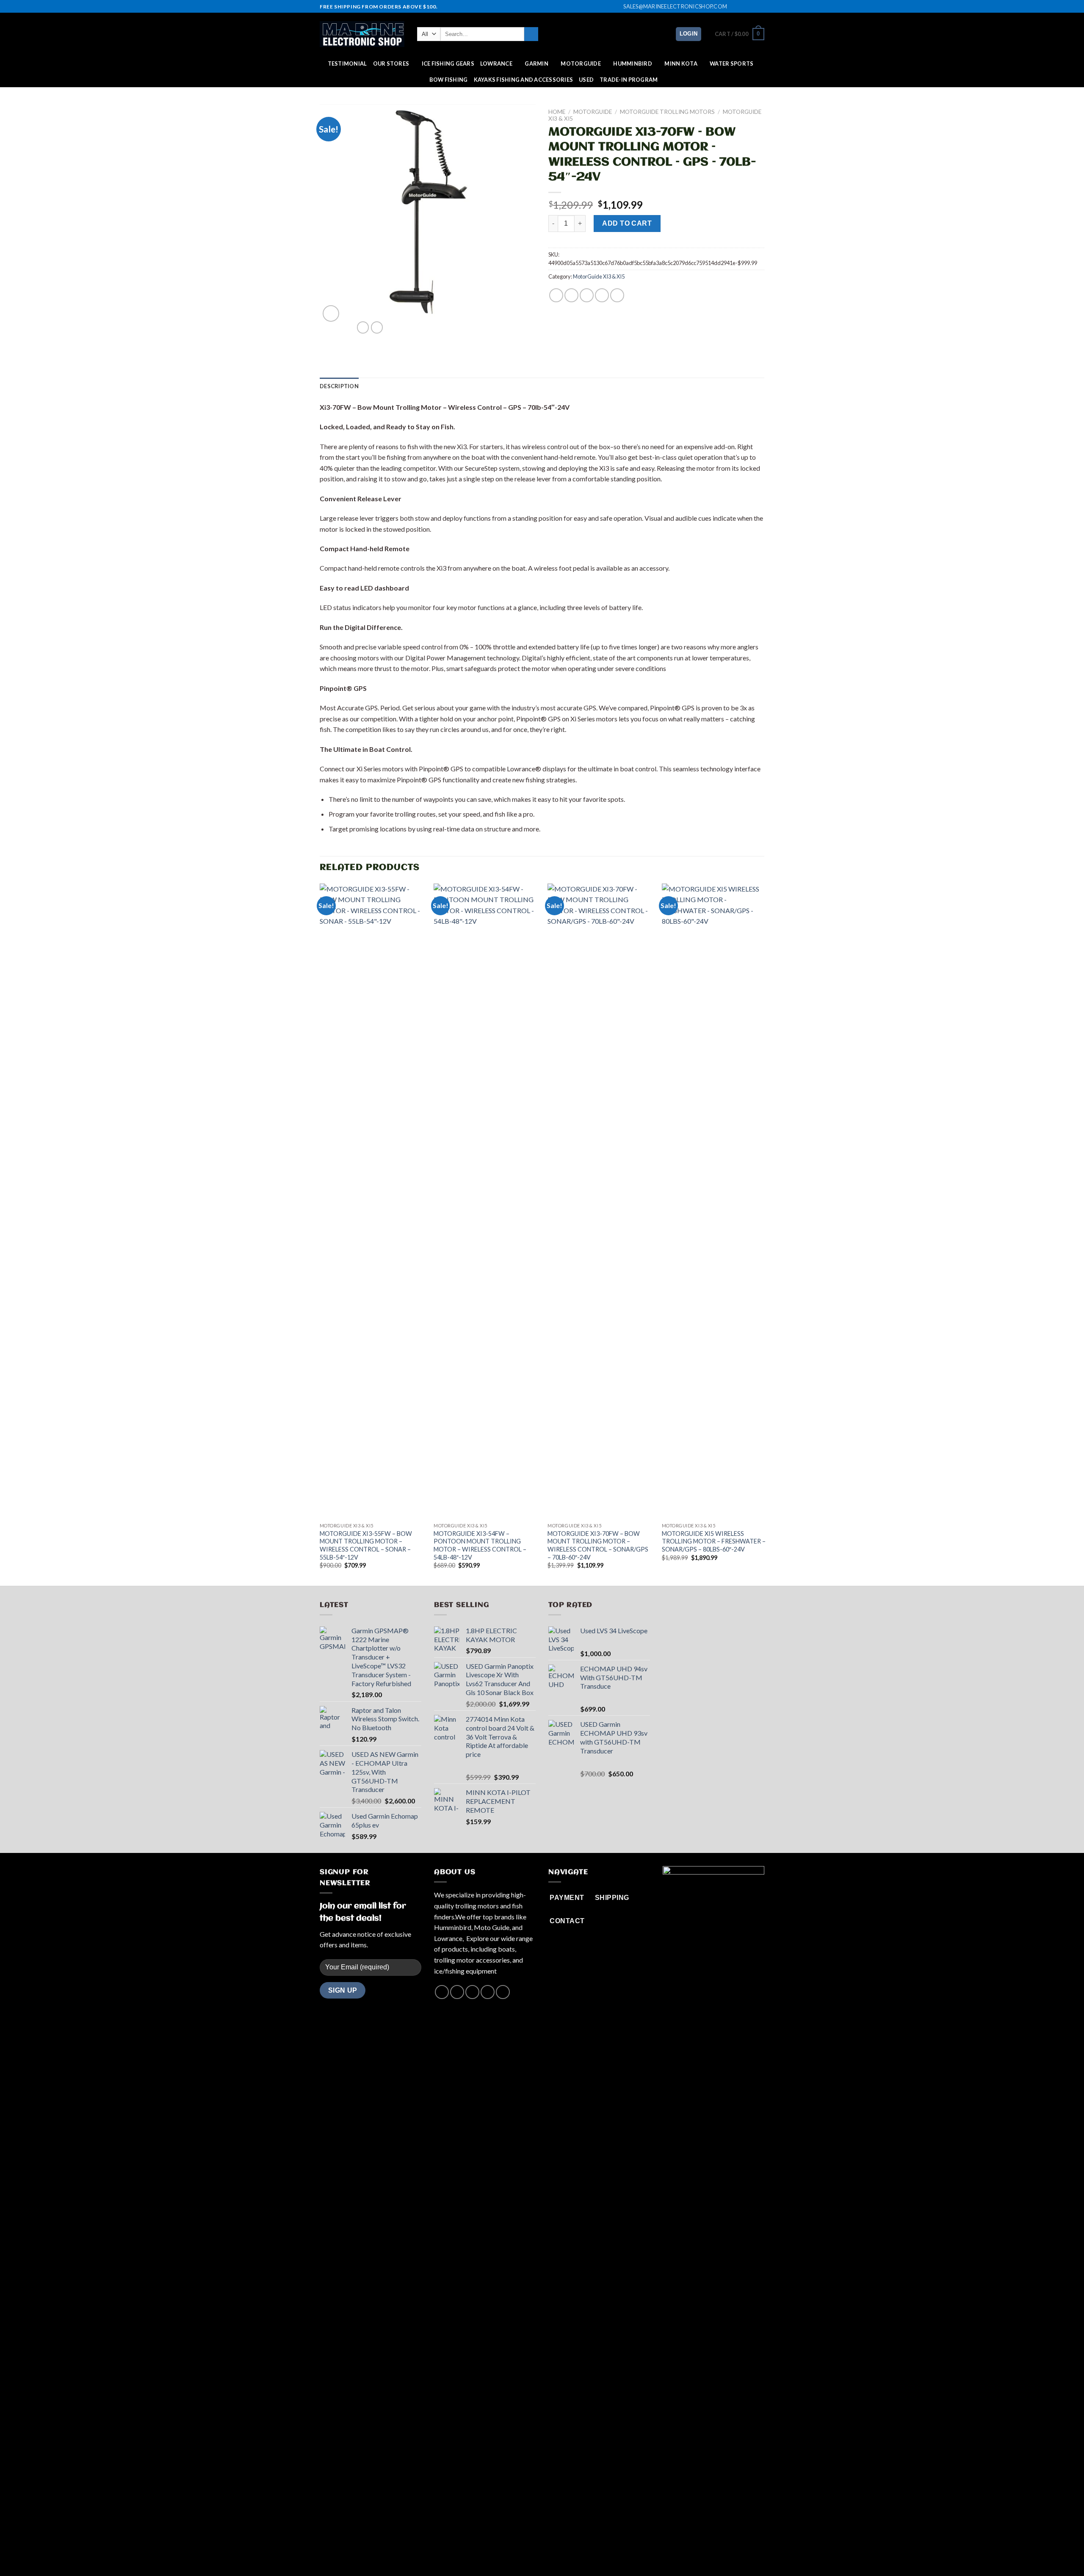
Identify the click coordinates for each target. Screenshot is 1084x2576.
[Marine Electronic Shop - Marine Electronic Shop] (362, 34)
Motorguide (593, 112)
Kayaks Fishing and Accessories (524, 80)
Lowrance (496, 64)
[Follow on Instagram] (744, 7)
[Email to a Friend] (587, 295)
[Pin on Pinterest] (602, 295)
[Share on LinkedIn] (617, 295)
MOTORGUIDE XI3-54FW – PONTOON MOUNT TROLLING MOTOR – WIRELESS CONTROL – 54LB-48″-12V (480, 1545)
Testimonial (347, 64)
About (507, 2553)
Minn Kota (681, 64)
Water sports (731, 64)
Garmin (536, 64)
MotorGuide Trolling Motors (667, 112)
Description (339, 386)
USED (586, 80)
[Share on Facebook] (556, 295)
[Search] (531, 34)
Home (557, 112)
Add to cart (627, 223)
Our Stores (391, 64)
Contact (573, 2553)
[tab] (339, 386)
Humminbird (633, 64)
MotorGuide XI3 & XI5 (599, 276)
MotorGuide (581, 64)
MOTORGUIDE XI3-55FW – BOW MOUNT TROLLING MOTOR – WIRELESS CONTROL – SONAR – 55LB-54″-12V (366, 1545)
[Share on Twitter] (571, 295)
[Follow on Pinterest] (503, 1992)
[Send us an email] (760, 7)
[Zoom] (331, 313)
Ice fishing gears (448, 64)
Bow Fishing (449, 80)
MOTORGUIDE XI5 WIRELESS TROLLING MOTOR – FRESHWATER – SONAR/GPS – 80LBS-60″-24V (714, 1541)
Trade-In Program (629, 80)
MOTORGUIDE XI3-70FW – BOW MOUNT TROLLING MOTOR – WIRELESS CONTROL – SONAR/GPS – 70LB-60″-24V (598, 1545)
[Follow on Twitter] (752, 7)
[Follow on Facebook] (736, 7)
